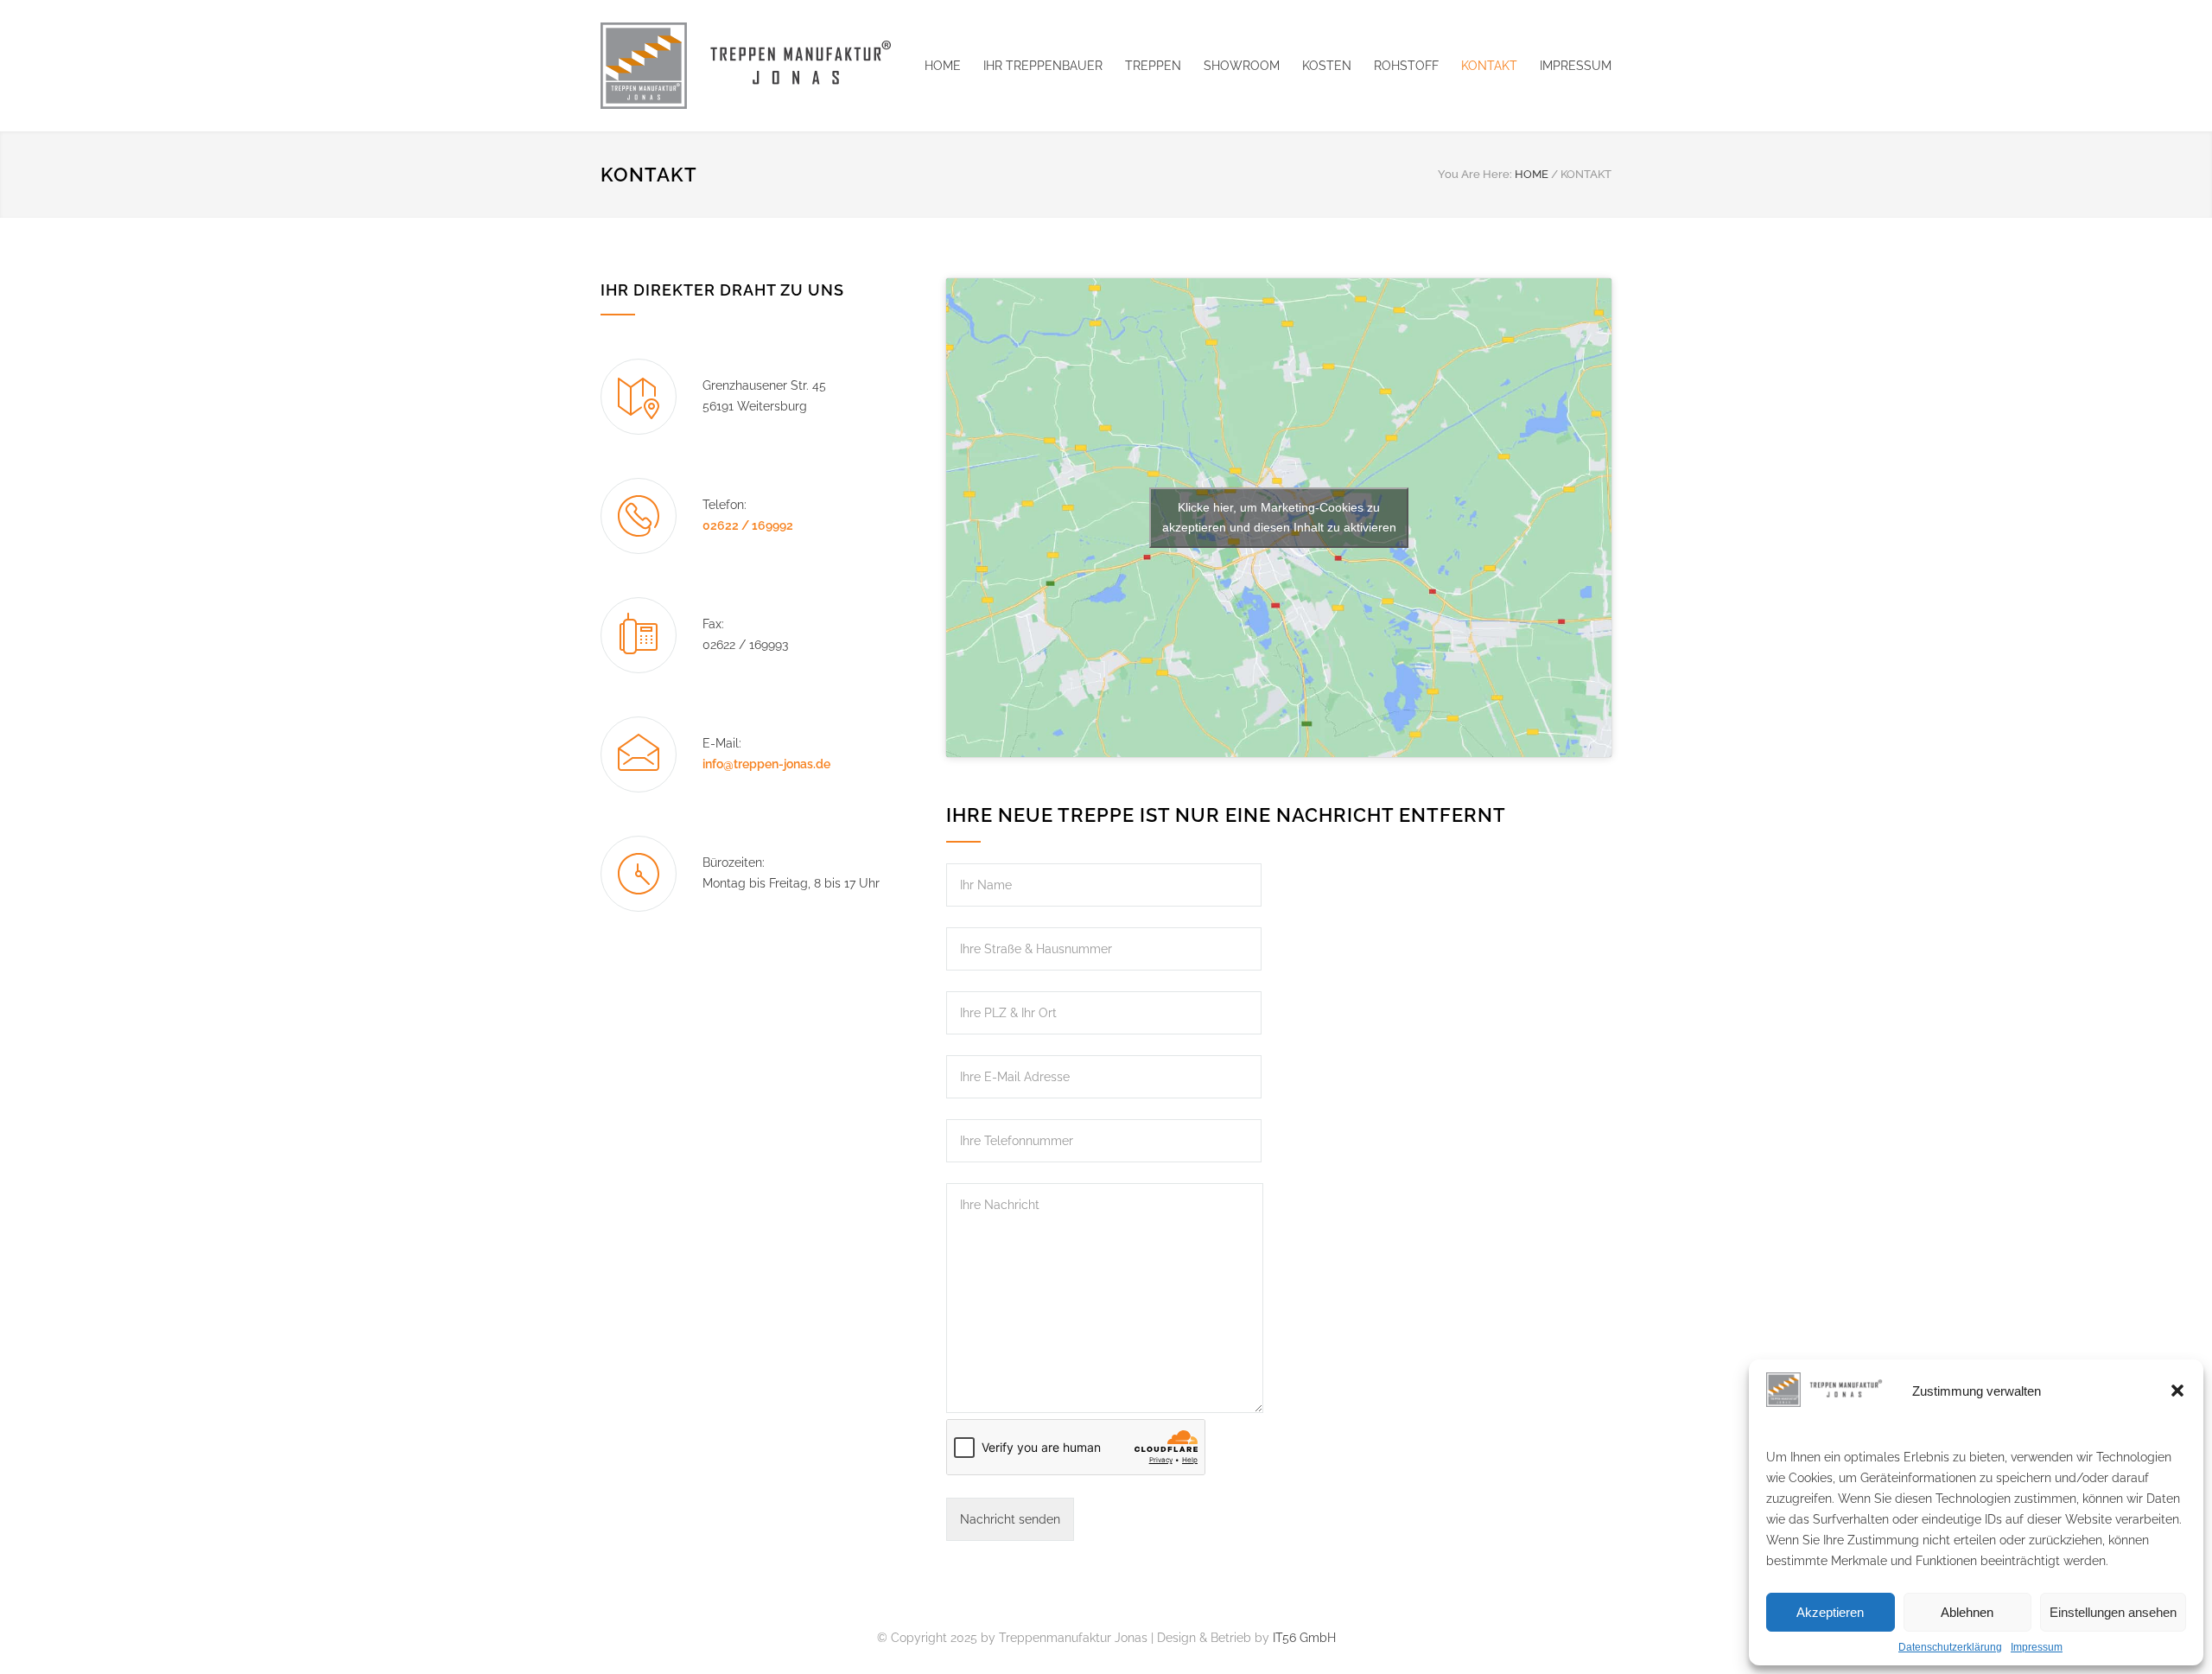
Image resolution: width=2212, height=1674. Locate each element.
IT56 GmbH (1304, 1638)
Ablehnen (1967, 1612)
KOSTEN (1327, 66)
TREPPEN (1153, 66)
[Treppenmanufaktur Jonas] (760, 66)
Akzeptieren (1830, 1612)
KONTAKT (1489, 66)
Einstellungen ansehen (2113, 1612)
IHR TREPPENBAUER (1043, 66)
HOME (943, 66)
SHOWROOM (1242, 66)
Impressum (2037, 1647)
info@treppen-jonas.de (766, 764)
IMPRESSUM (1576, 66)
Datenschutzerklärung (1950, 1647)
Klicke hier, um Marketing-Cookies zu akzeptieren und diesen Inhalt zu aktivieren (1279, 517)
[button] (2177, 1391)
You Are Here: (1475, 174)
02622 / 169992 (748, 525)
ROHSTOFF (1406, 66)
